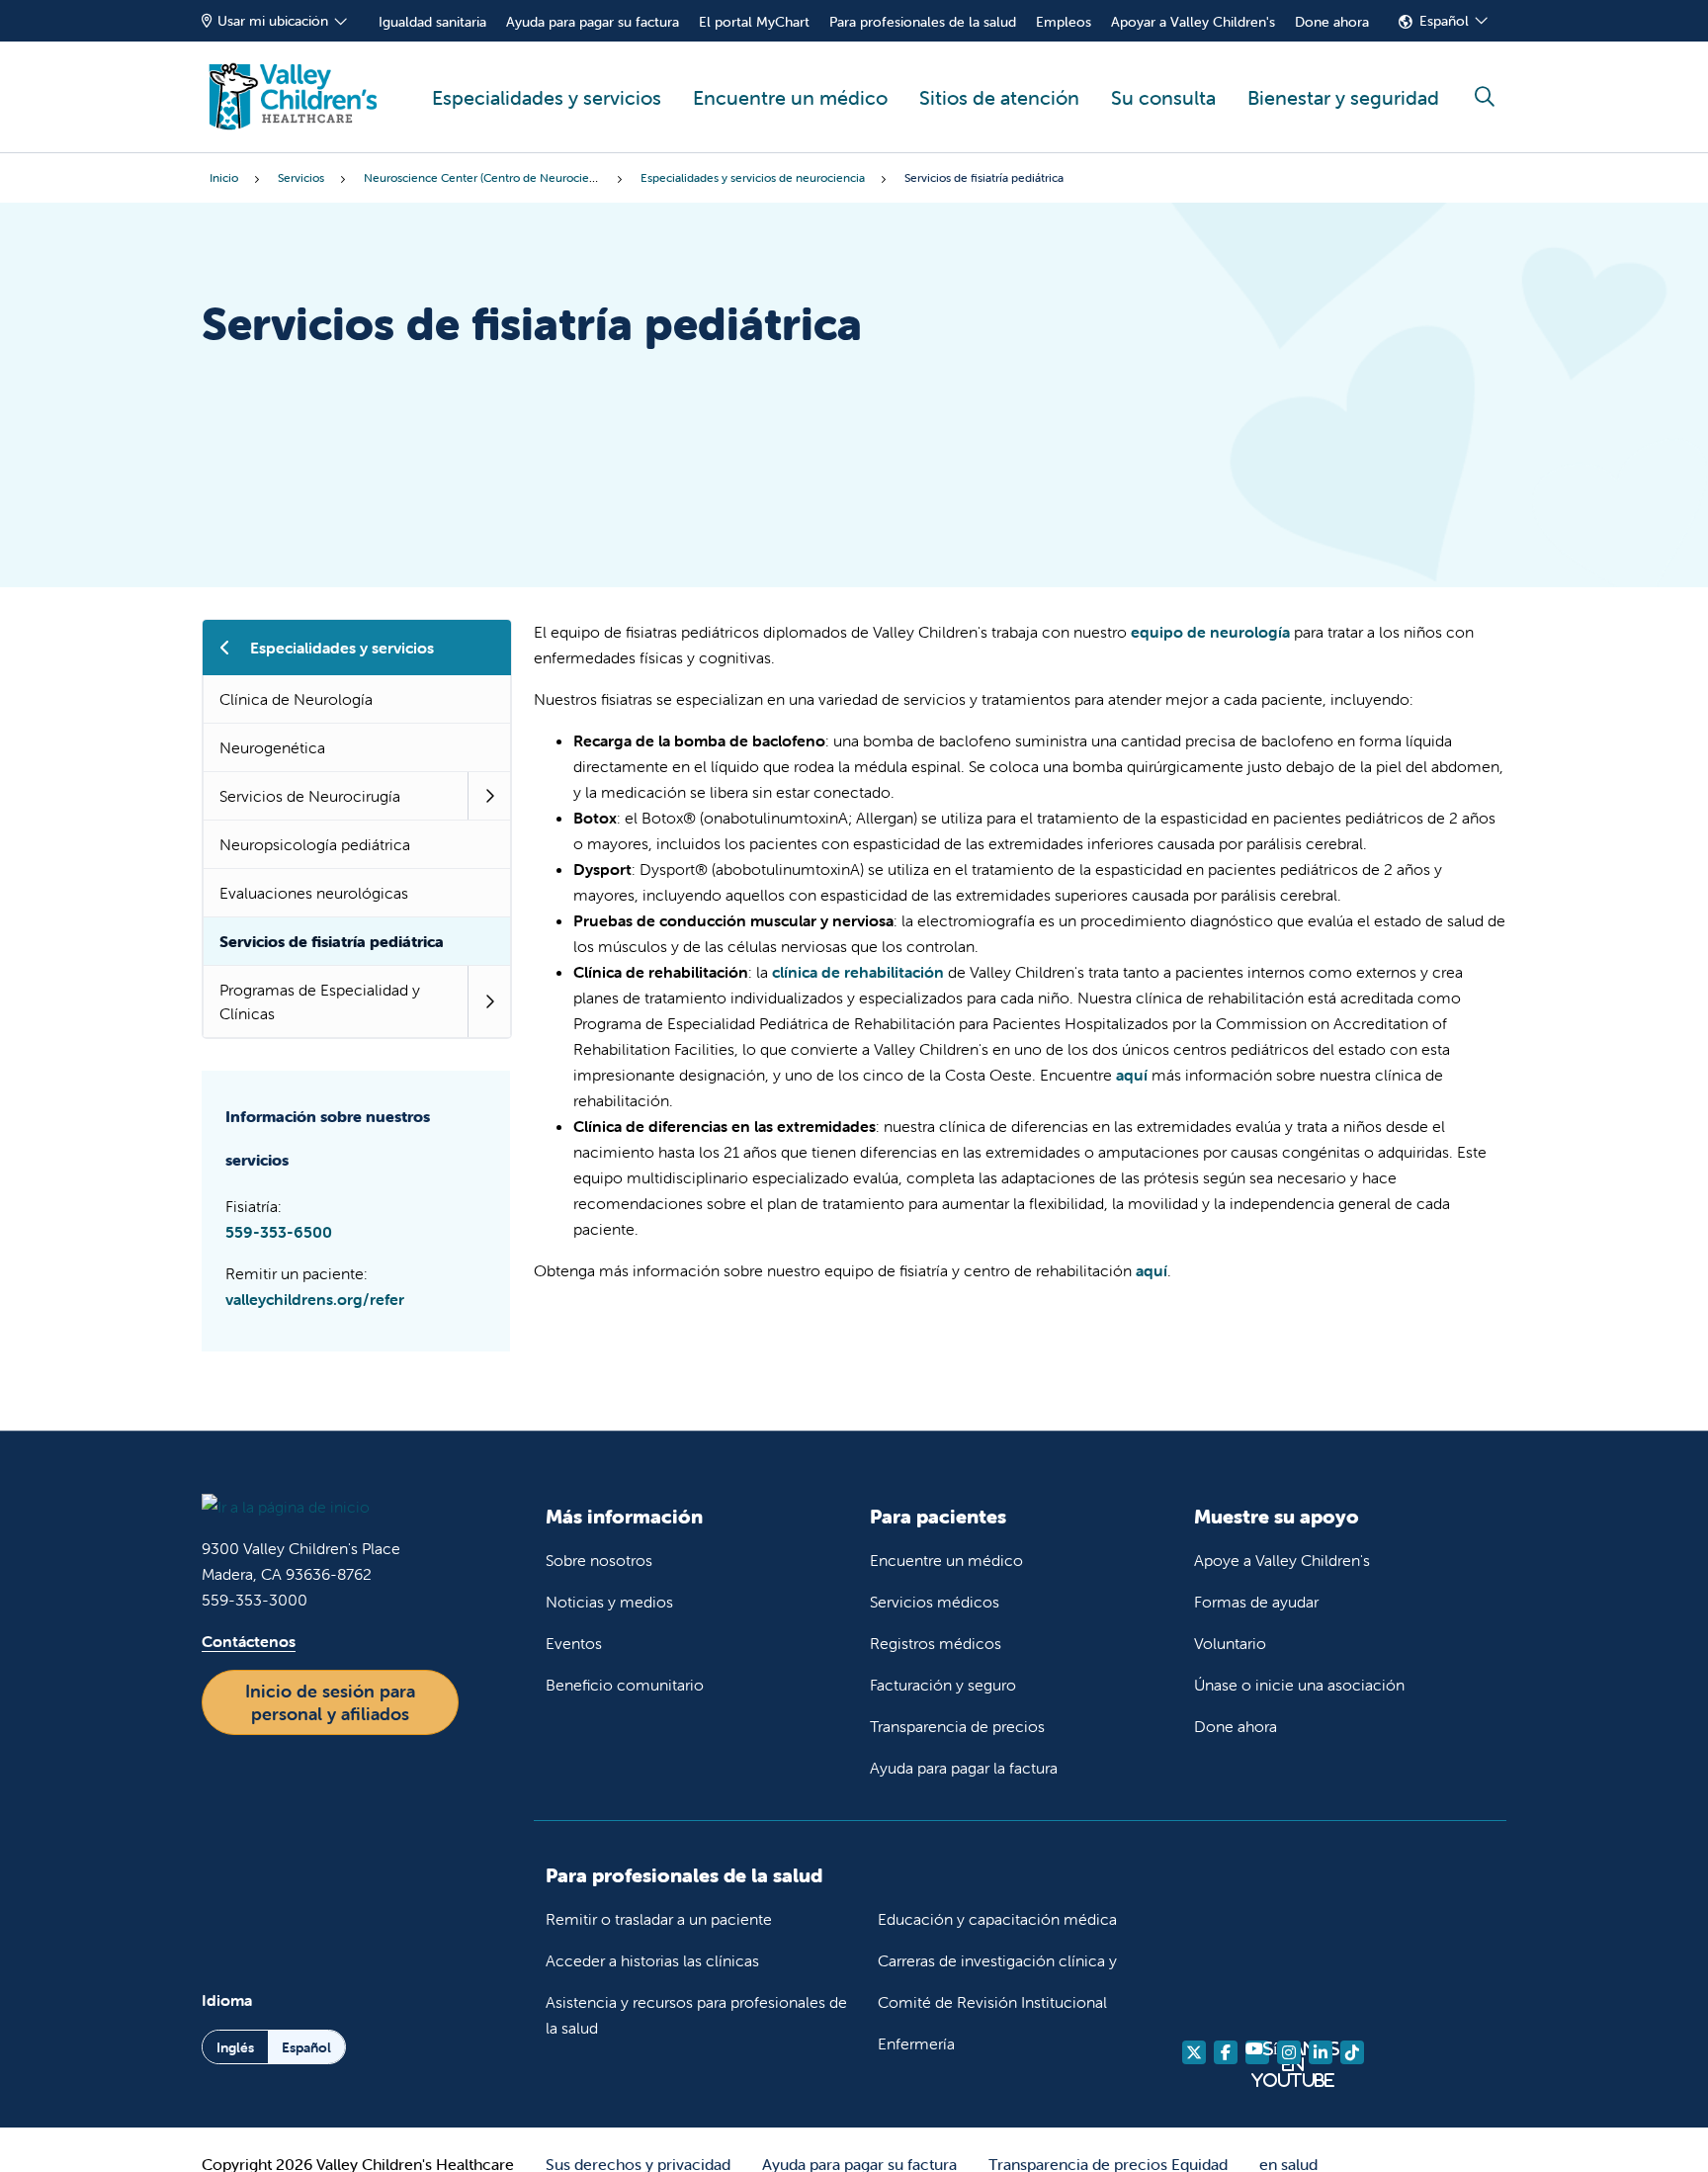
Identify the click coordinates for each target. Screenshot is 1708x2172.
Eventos (574, 1643)
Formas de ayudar (1256, 1602)
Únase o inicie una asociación (1299, 1685)
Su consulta (1163, 97)
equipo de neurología (1210, 632)
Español (1444, 21)
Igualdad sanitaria (432, 22)
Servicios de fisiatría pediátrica (332, 941)
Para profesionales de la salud (923, 22)
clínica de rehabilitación (858, 972)
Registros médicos (936, 1643)
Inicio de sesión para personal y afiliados (330, 1702)
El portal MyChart (754, 22)
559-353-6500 (279, 1232)
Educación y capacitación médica (997, 1919)
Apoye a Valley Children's (1282, 1560)
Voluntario (1230, 1643)
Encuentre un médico (790, 97)
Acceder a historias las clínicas (652, 1960)
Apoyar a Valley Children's (1193, 22)
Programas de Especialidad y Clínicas (320, 1001)
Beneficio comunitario (625, 1685)
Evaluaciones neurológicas (314, 893)
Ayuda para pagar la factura (964, 1768)
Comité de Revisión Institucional (992, 2002)
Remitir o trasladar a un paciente (659, 1919)
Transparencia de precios (957, 1726)
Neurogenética (272, 747)
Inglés (235, 2047)
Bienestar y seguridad (1343, 97)
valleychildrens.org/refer (315, 1299)
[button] (489, 796)
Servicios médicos (935, 1602)
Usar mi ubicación (273, 21)
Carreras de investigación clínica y (997, 1960)
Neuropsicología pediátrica (315, 844)
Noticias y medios (609, 1602)
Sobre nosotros (599, 1560)
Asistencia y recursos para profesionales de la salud (696, 2015)
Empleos (1064, 22)
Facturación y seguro (943, 1685)
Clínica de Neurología (296, 699)
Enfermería (916, 2043)
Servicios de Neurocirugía (310, 796)
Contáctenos (249, 1641)
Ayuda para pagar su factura (593, 22)
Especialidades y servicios (547, 97)
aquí (1132, 1075)
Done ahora (1332, 22)
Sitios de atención (999, 97)
